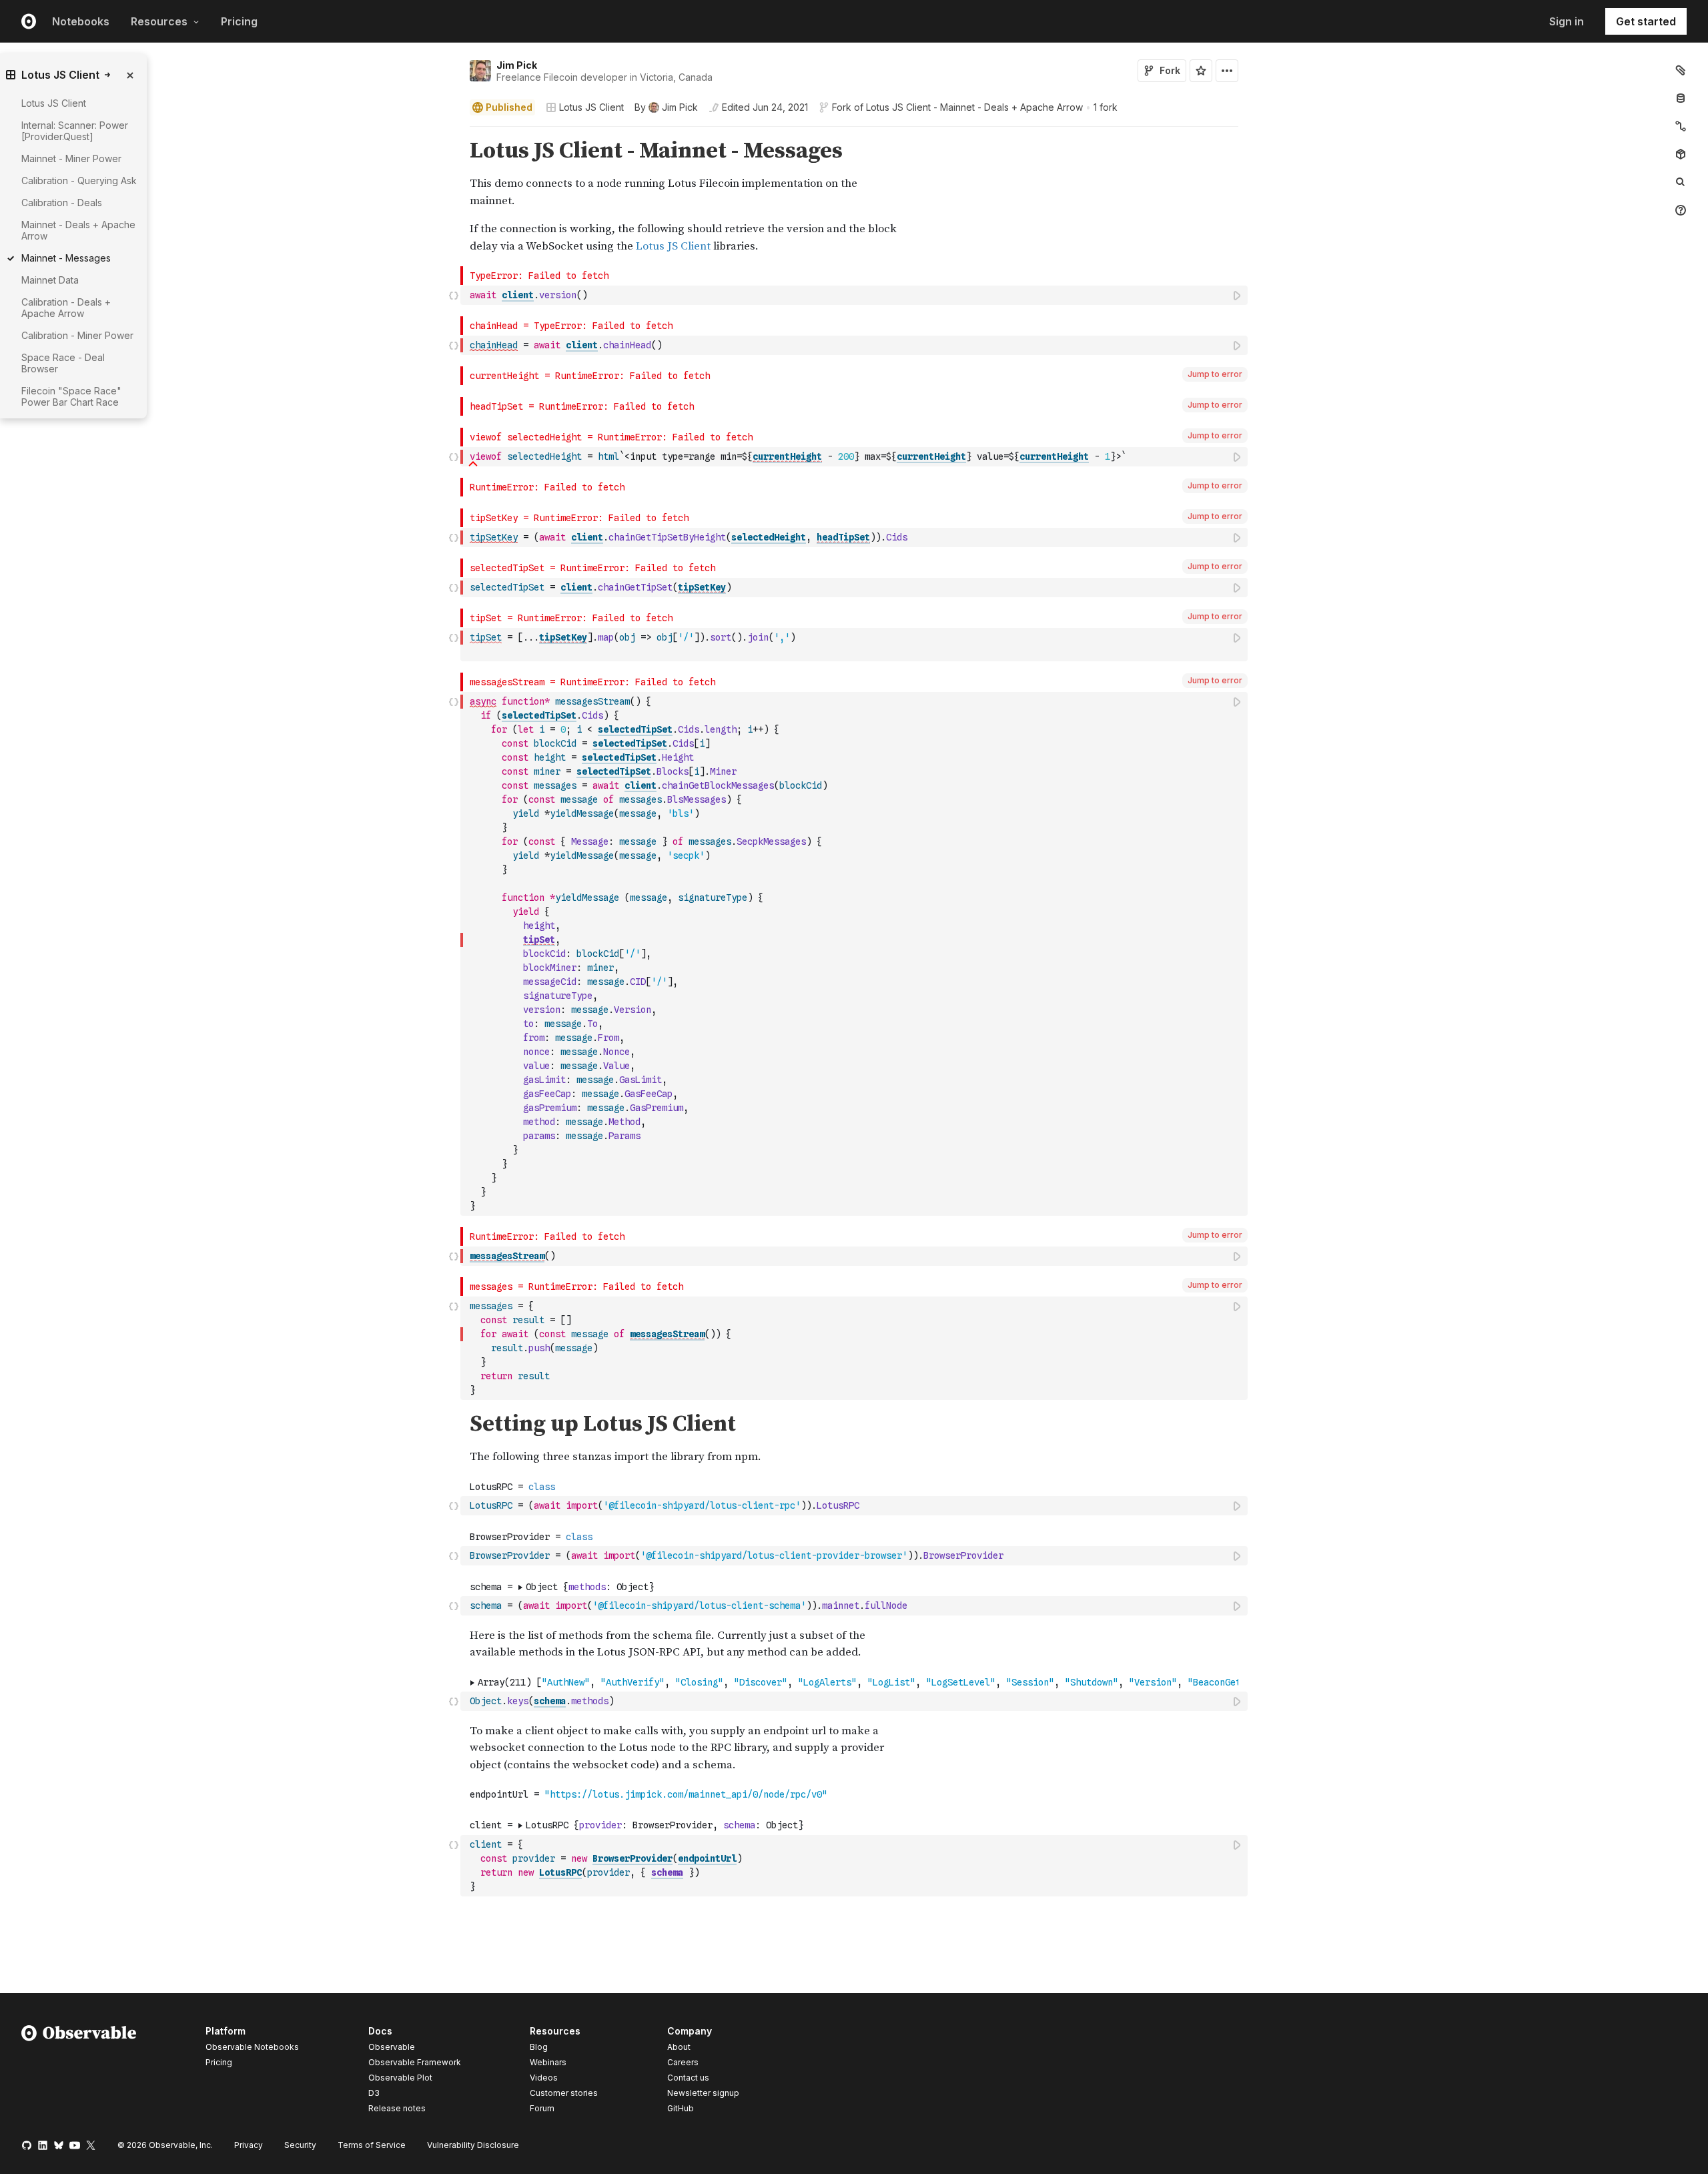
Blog (539, 2047)
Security (300, 2145)
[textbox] (855, 295)
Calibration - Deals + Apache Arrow (66, 308)
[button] (454, 132)
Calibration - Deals (62, 203)
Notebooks (81, 21)
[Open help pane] (1681, 210)
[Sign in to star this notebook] (1201, 71)
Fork (1170, 70)
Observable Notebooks (252, 2047)
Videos (544, 2078)
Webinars (548, 2062)
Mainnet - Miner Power (71, 158)
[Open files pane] (1681, 70)
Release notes (397, 2108)
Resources (159, 21)
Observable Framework (415, 2062)
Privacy (249, 2145)
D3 (374, 2093)
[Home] (79, 2072)
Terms (372, 2145)
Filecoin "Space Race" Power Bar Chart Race (71, 396)
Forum (542, 2108)
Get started (1646, 21)
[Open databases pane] (1681, 98)
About (679, 2047)
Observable (392, 2047)
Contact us (688, 2078)
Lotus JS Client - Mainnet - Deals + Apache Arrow (974, 107)
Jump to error (1215, 374)
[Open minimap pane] (1681, 126)
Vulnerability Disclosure (473, 2145)
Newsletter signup (703, 2093)
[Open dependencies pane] (1681, 154)
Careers (683, 2062)
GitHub (681, 2108)
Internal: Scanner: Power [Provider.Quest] (75, 131)
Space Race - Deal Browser (63, 363)
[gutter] (231, 151)
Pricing (239, 21)
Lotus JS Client (591, 107)
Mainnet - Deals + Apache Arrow (78, 230)
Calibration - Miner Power (77, 335)
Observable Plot (400, 2078)
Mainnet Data (50, 280)
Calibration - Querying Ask (79, 180)
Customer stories (564, 2093)
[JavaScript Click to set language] (454, 295)
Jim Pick (517, 65)
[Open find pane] (1681, 182)
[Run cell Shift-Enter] (1238, 295)
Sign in (1567, 21)
